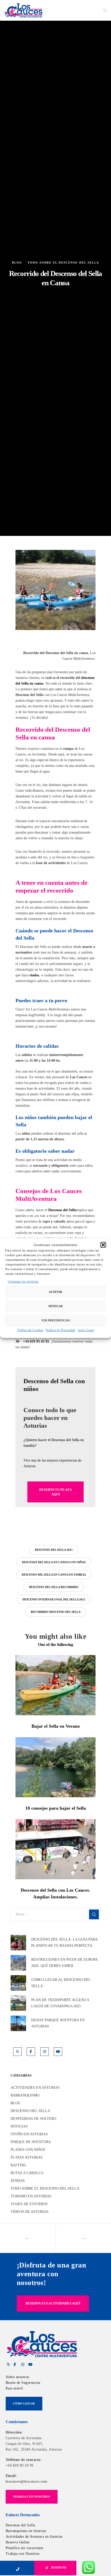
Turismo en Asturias (31, 2196)
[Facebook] (31, 2052)
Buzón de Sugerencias (23, 2383)
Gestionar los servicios (23, 1282)
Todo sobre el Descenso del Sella (63, 263)
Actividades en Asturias (35, 2088)
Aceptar (55, 1292)
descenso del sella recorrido (54, 1587)
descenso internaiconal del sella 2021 (54, 1599)
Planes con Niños (28, 2150)
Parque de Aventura (31, 2142)
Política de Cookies (30, 1330)
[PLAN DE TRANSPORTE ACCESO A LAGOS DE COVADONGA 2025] (18, 2003)
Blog (17, 263)
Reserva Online (18, 2542)
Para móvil (14, 2388)
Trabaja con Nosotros (23, 2554)
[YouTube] (58, 2052)
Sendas (18, 2181)
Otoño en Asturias (29, 2134)
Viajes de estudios (29, 2204)
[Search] (94, 1914)
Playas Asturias (27, 2157)
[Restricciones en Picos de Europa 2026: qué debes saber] (18, 1963)
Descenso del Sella (30, 2111)
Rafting (18, 2165)
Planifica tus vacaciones (25, 2548)
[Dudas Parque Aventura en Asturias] (18, 2023)
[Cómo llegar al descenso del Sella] (18, 1983)
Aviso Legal (86, 1330)
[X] (17, 2052)
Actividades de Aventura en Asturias (34, 2537)
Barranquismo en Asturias (26, 2531)
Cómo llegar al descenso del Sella (61, 1983)
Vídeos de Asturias (30, 2212)
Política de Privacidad (61, 1330)
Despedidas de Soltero (33, 2119)
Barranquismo (25, 2095)
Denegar (56, 1306)
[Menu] (104, 10)
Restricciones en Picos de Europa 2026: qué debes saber (64, 1963)
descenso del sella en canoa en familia (54, 1575)
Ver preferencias (56, 1320)
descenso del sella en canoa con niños (54, 1562)
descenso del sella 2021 (54, 1550)
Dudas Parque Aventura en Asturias (58, 2023)
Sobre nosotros (17, 2377)
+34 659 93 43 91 (20, 2465)
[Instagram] (45, 2052)
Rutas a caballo (27, 2173)
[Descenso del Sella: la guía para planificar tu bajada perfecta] (18, 1943)
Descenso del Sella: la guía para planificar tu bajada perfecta (64, 1942)
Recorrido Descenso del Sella (56, 1612)
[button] (103, 1245)
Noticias (19, 2126)
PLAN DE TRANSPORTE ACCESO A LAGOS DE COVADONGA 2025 (60, 2003)
